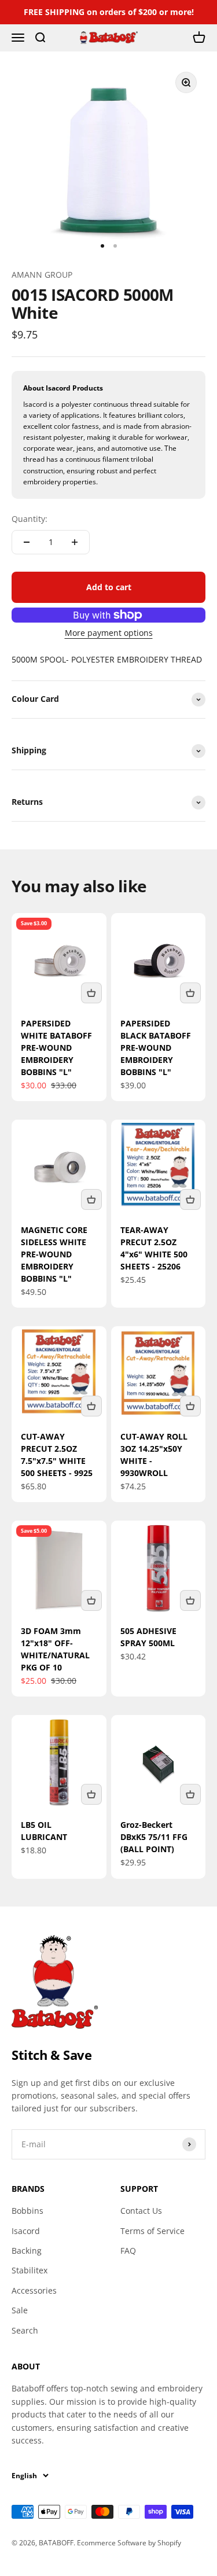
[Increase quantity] (75, 542)
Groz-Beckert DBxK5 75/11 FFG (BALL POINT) (154, 1837)
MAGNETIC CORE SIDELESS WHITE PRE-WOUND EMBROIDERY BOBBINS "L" (54, 1254)
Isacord (26, 2231)
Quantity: (30, 519)
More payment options (109, 633)
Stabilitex (30, 2270)
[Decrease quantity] (27, 542)
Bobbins (27, 2211)
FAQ (128, 2251)
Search (25, 2330)
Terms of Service (152, 2231)
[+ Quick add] (91, 993)
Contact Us (141, 2211)
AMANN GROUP (42, 275)
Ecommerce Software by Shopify (129, 2543)
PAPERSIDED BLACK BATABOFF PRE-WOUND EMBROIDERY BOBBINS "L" (156, 1048)
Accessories (34, 2290)
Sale (20, 2310)
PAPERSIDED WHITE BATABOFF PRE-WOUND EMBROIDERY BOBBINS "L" (56, 1048)
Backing (27, 2251)
